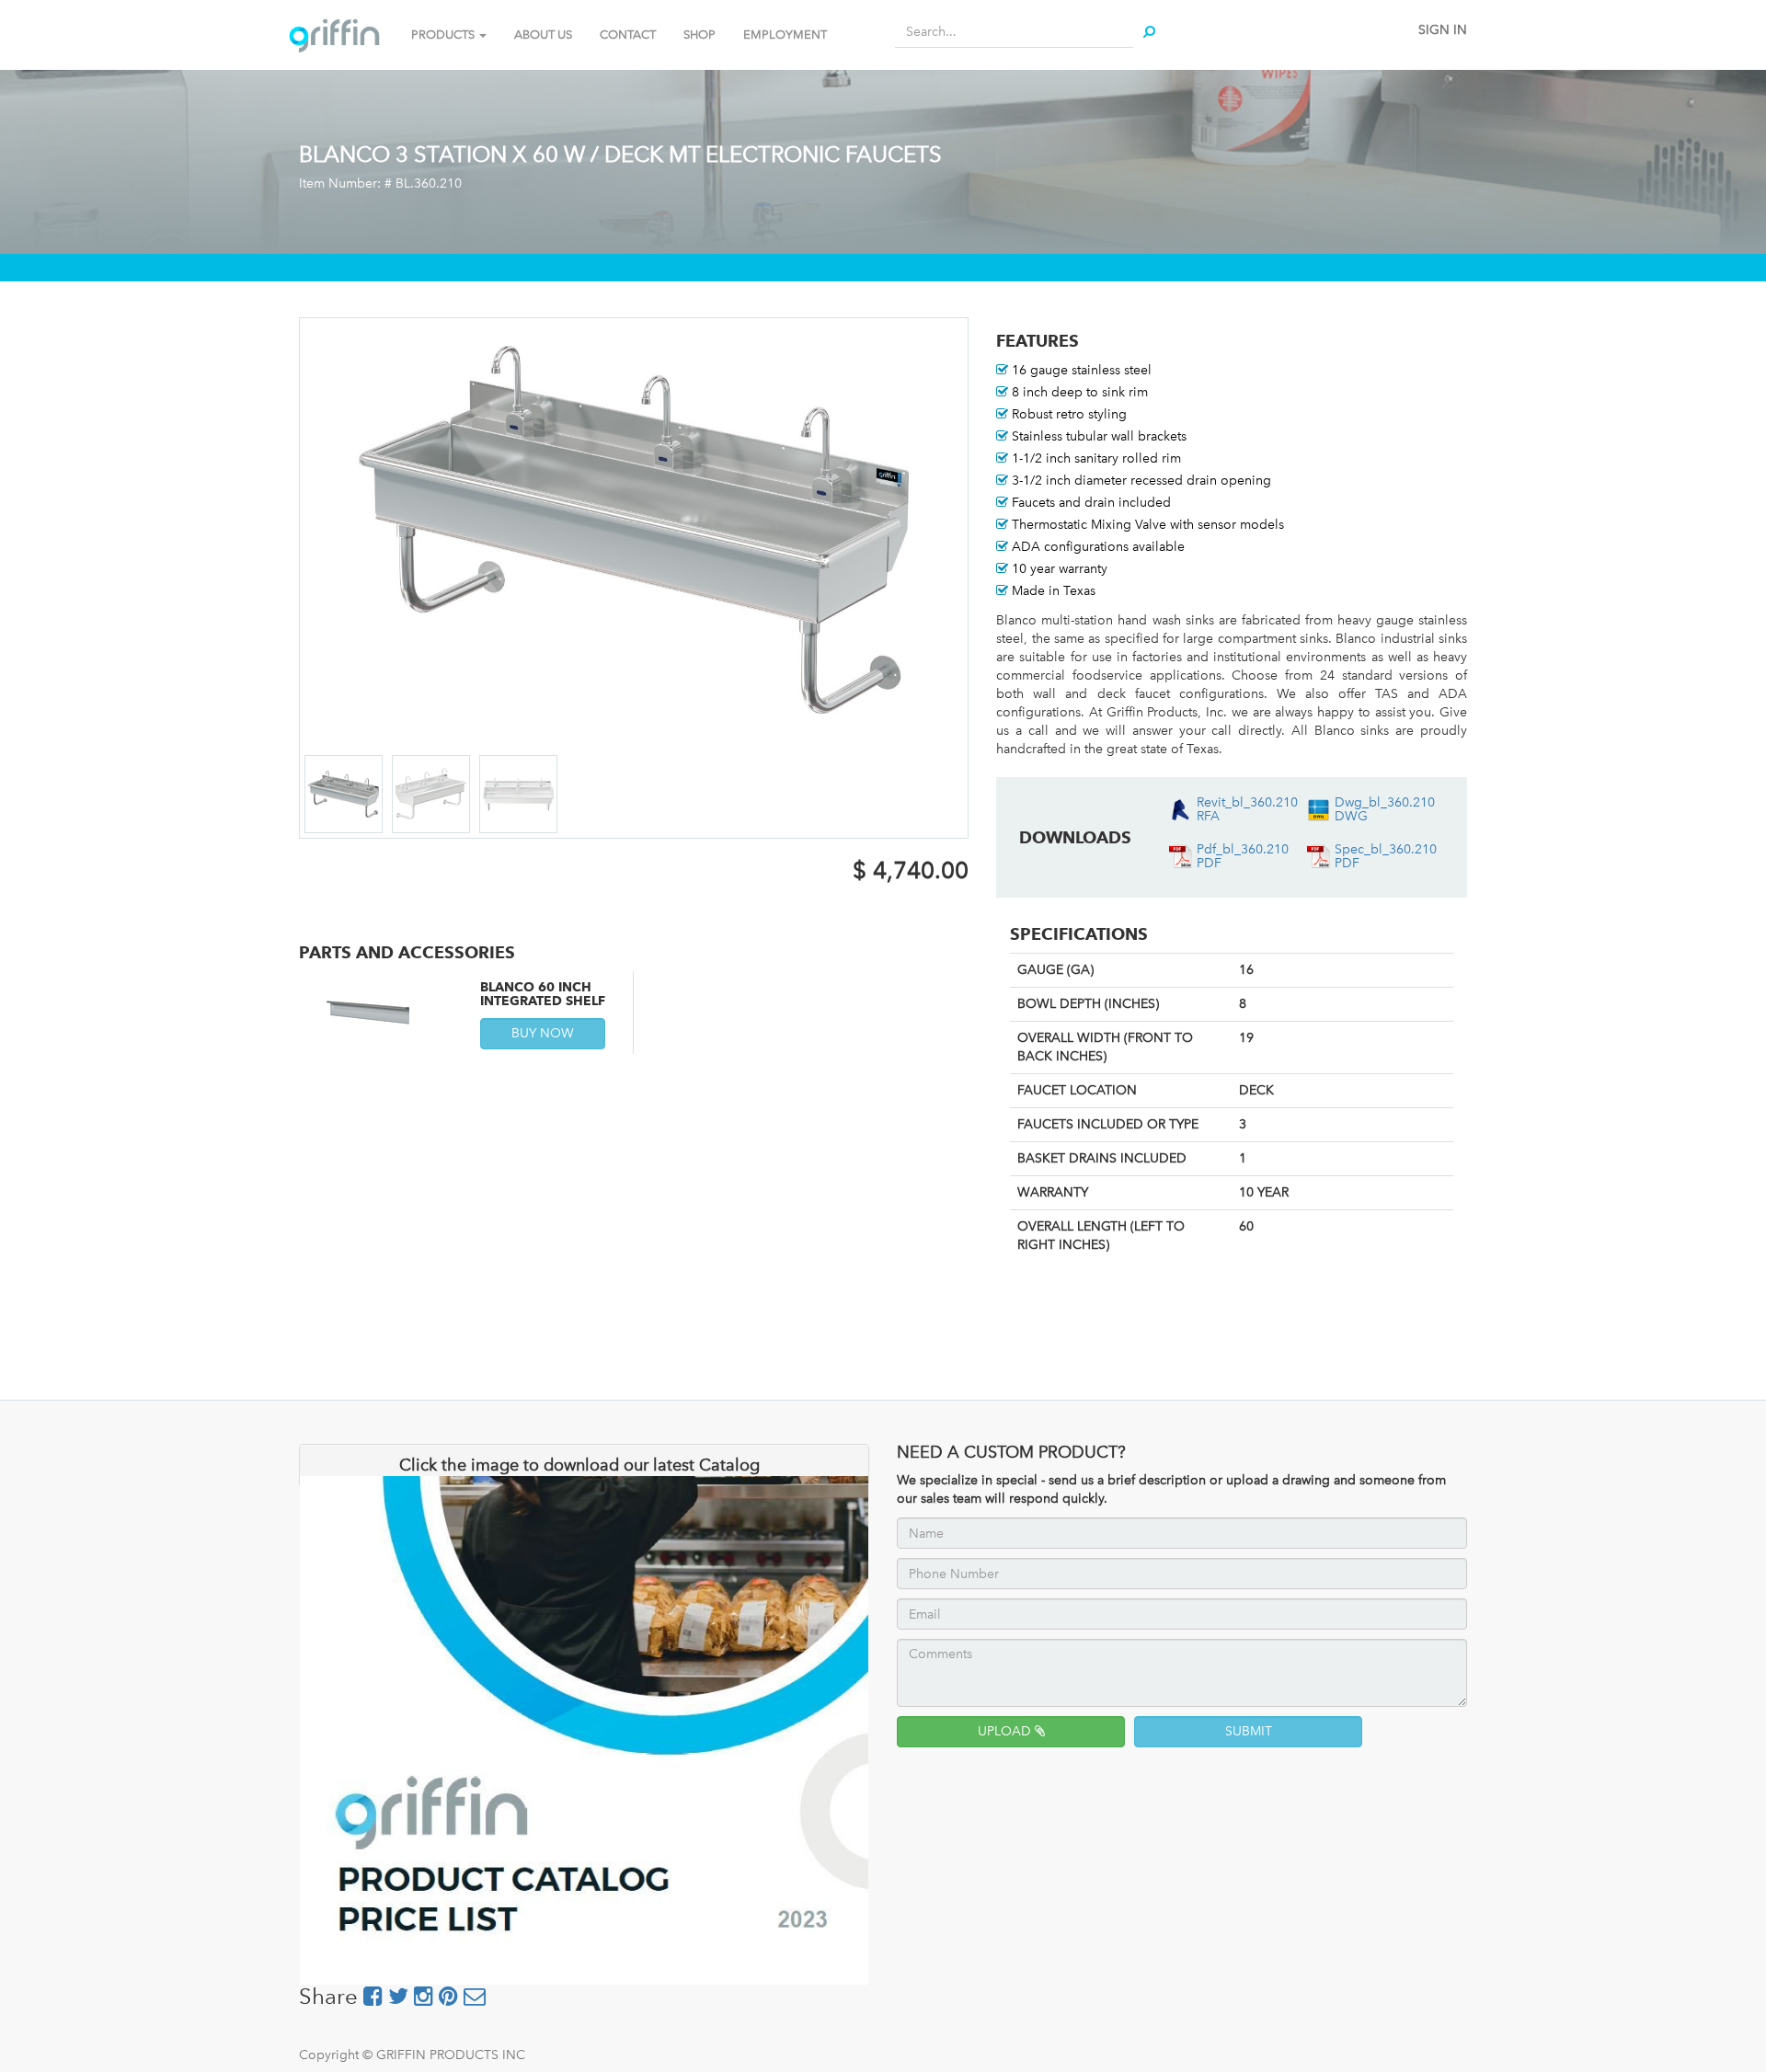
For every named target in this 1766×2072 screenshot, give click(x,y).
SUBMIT (1249, 1731)
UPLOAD (1006, 1731)
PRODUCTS (444, 34)
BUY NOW (543, 1033)
